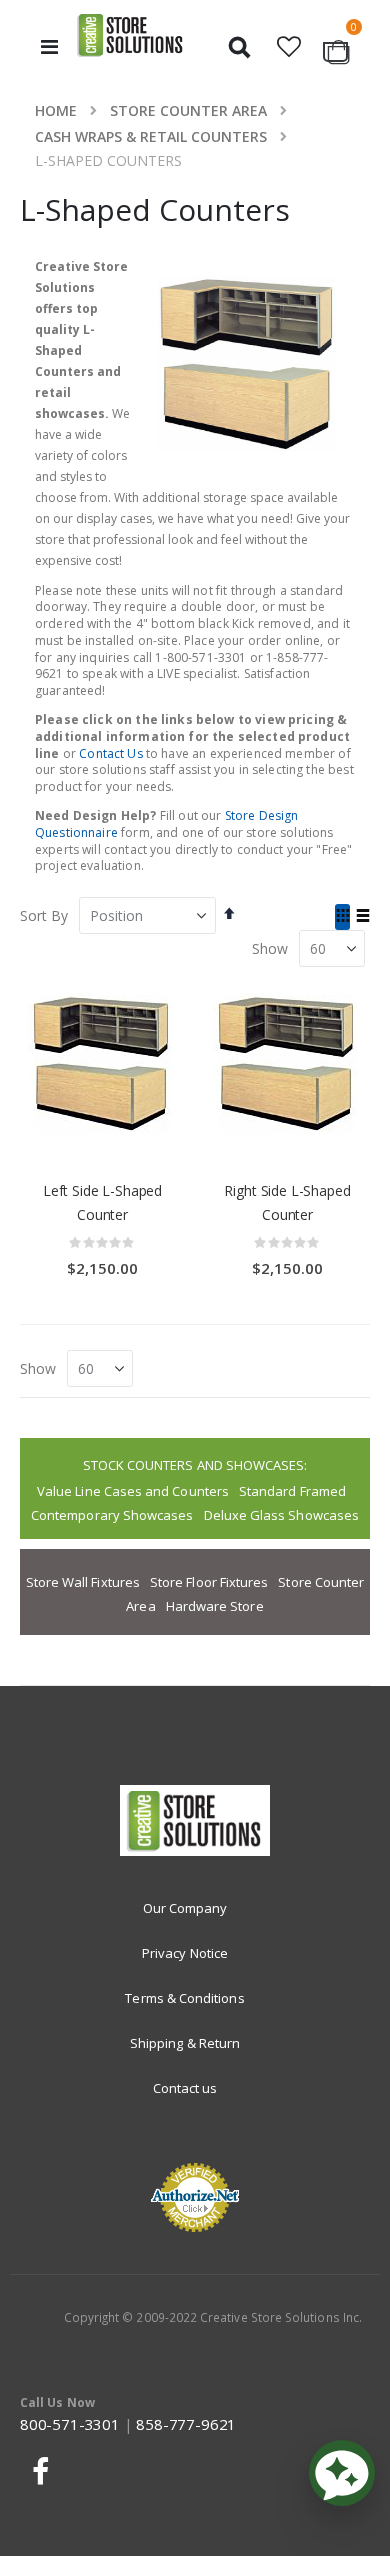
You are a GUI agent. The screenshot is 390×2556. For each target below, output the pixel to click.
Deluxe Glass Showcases (281, 1515)
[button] (289, 47)
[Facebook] (38, 2471)
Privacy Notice (185, 1953)
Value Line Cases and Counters (133, 1491)
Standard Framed (292, 1491)
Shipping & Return (185, 2043)
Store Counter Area (188, 111)
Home (56, 110)
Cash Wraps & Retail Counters (151, 137)
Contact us (185, 2088)
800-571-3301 (70, 2424)
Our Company (185, 1908)
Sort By (44, 915)
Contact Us (111, 753)
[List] (362, 917)
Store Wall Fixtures (83, 1582)
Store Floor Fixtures (209, 1582)
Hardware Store (215, 1606)
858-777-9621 (186, 2424)
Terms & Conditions (184, 1998)
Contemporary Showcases (112, 1515)
